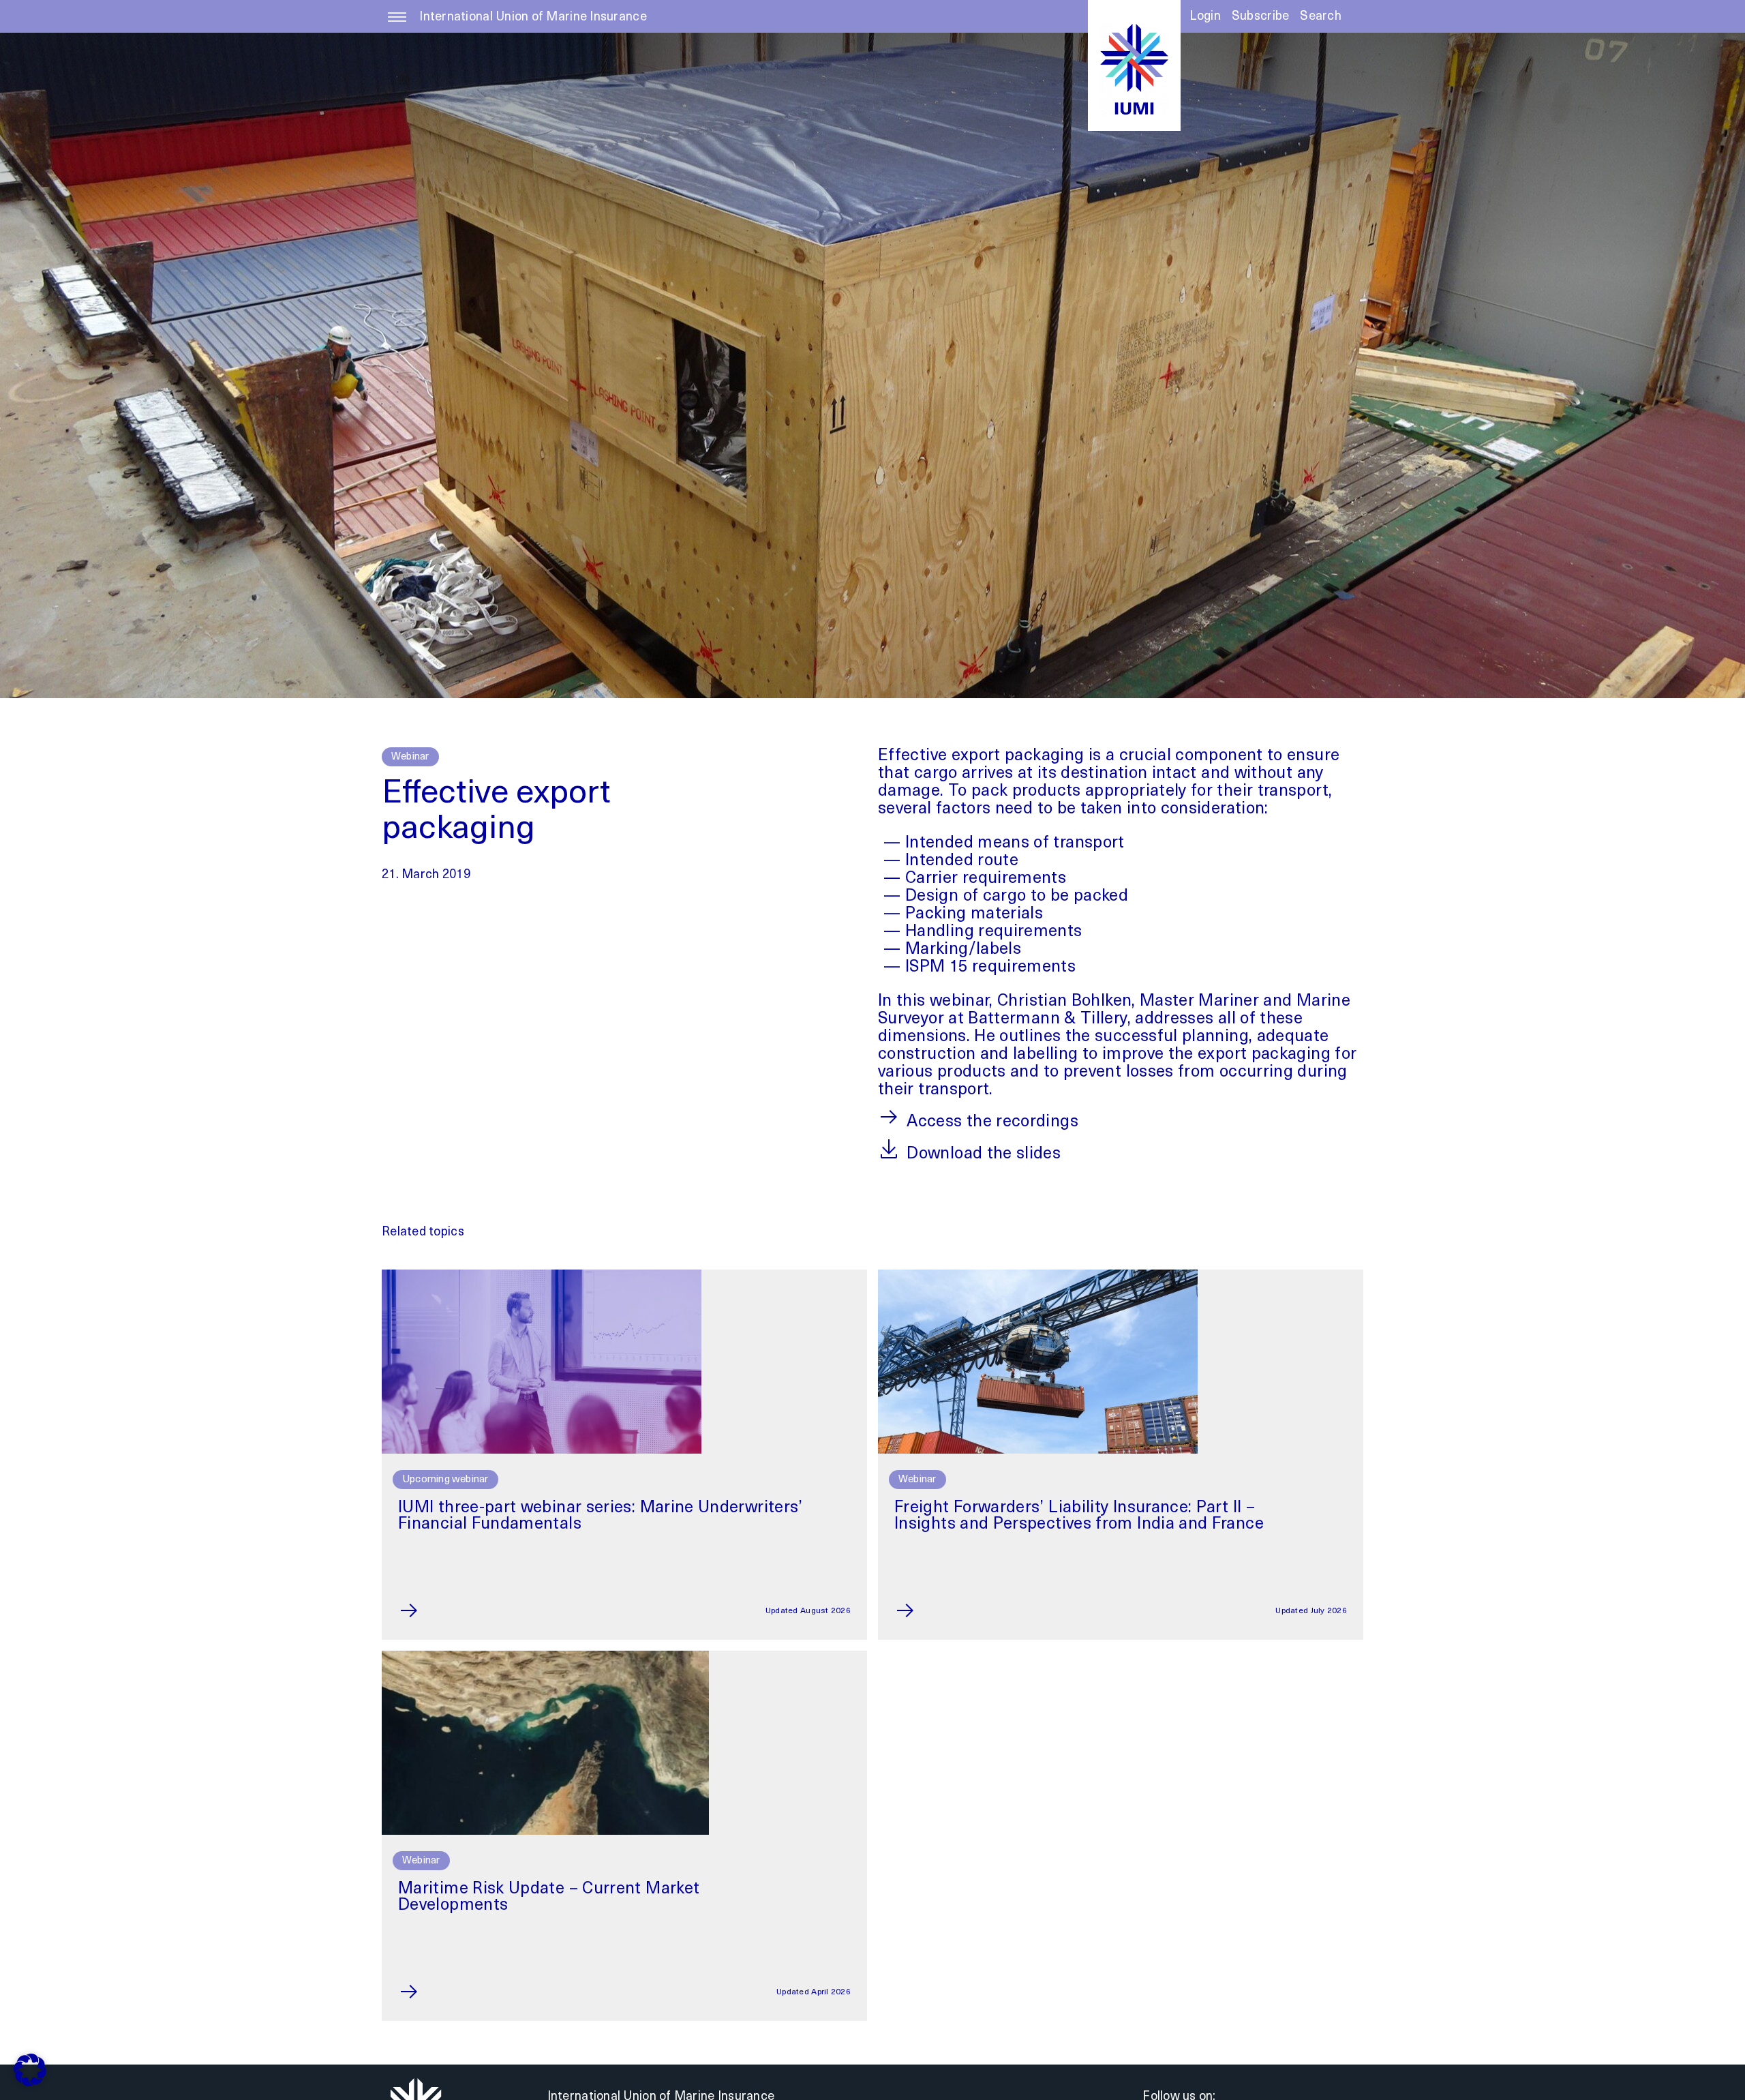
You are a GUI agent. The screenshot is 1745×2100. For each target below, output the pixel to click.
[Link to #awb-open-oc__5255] (397, 24)
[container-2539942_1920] (1038, 1276)
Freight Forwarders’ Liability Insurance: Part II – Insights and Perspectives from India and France (1079, 1516)
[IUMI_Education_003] (542, 1276)
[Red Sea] (545, 1657)
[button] (1321, 21)
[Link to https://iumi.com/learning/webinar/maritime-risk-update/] (441, 1992)
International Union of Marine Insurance (533, 18)
